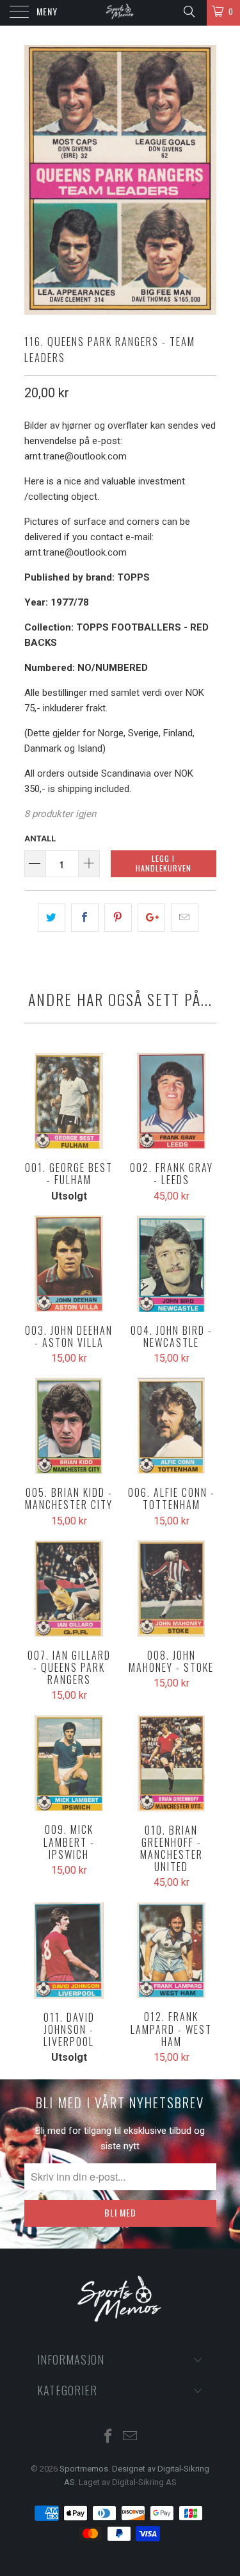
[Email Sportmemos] (131, 2437)
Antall (40, 838)
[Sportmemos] (120, 13)
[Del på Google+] (151, 918)
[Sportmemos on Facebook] (108, 2437)
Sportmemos (84, 2469)
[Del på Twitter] (52, 918)
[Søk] (188, 12)
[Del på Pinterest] (118, 918)
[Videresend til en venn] (185, 918)
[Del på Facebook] (85, 918)
